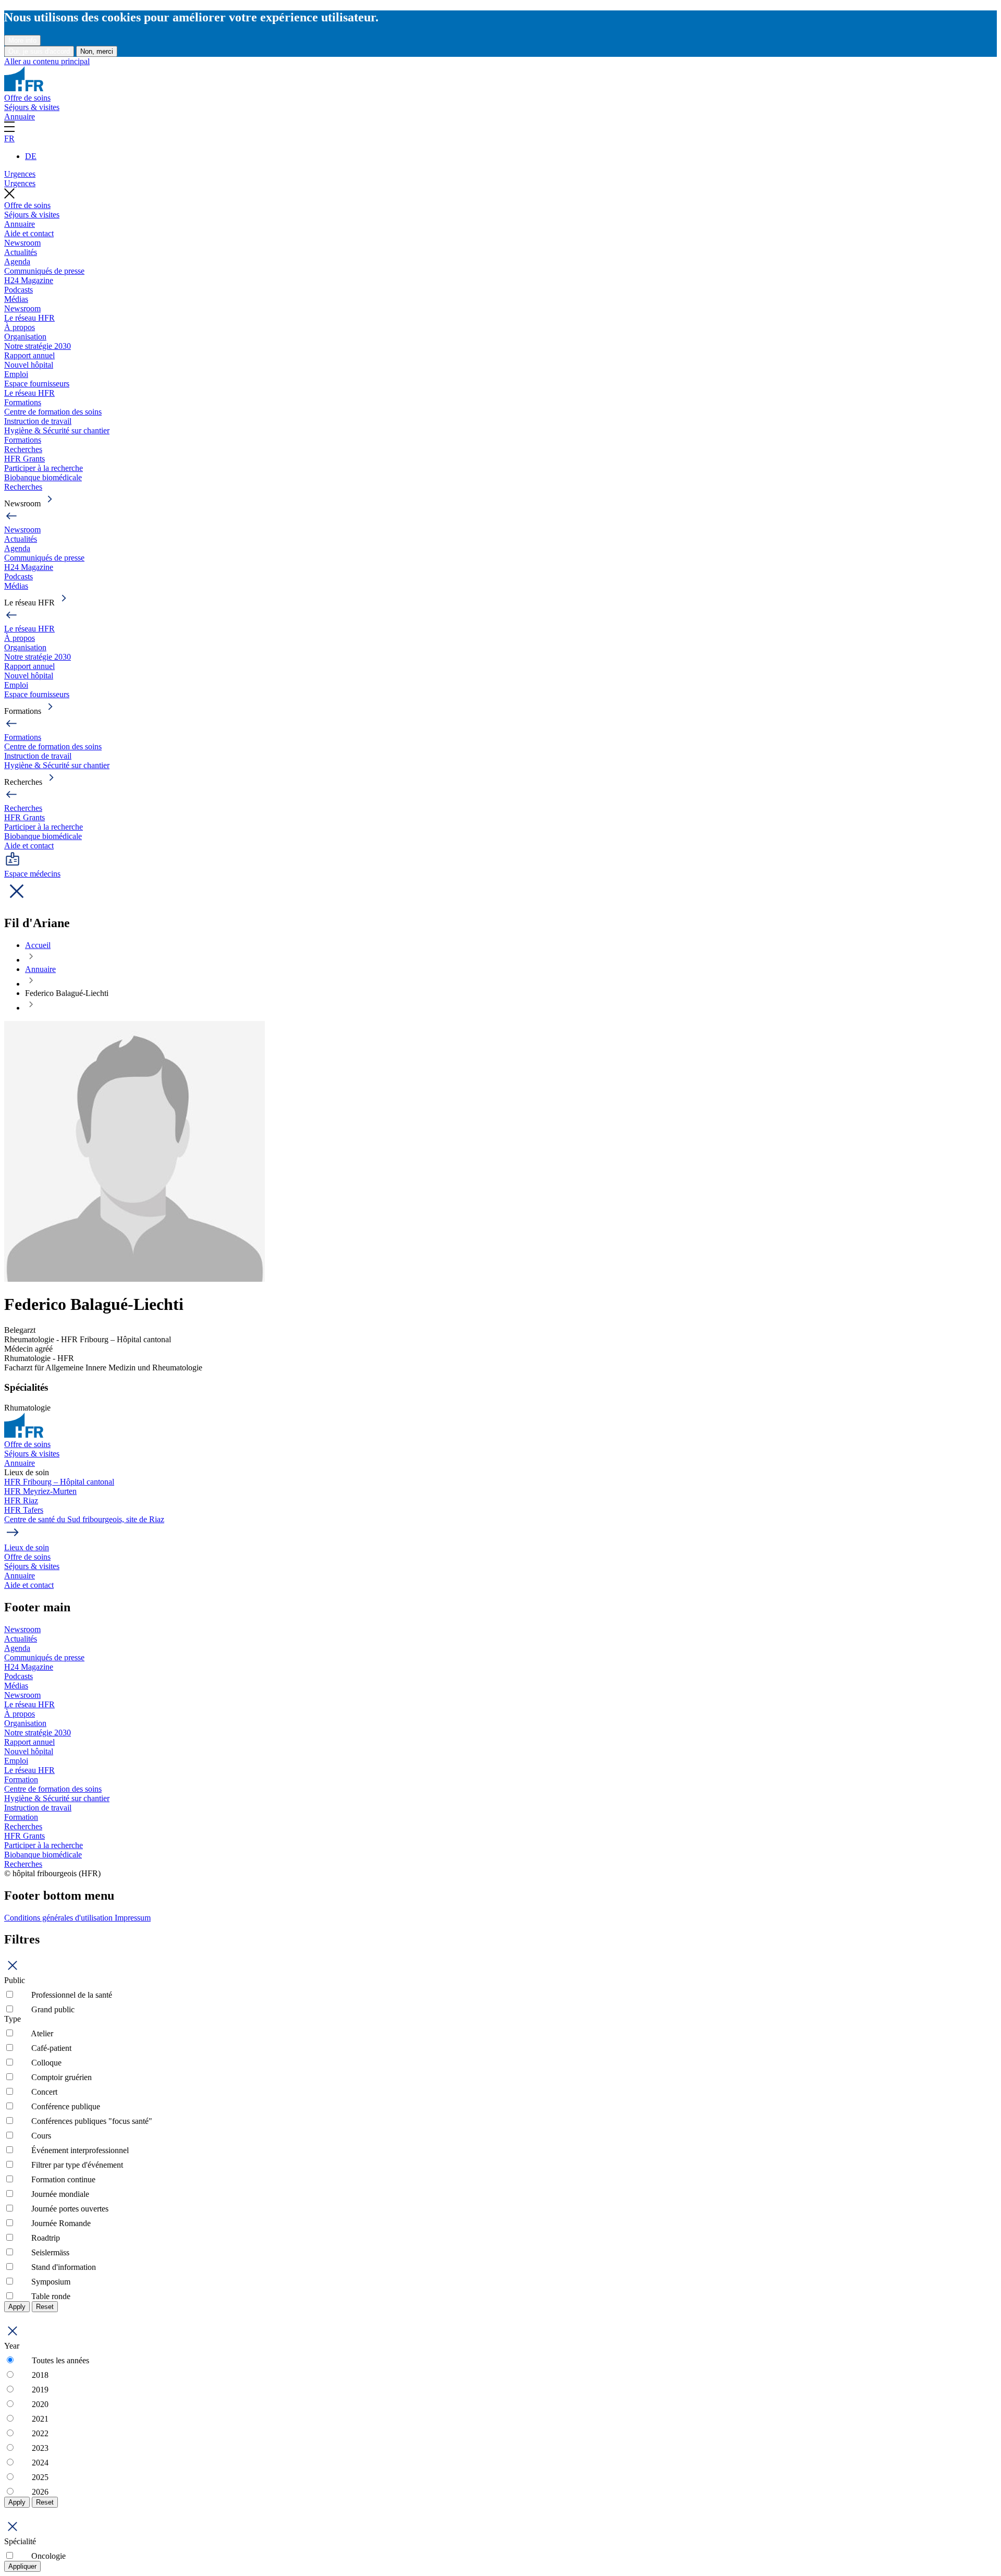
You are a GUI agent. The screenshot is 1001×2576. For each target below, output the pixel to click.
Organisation (25, 337)
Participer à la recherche (44, 468)
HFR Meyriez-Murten (40, 1491)
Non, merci (97, 51)
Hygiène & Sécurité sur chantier (57, 430)
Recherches (23, 449)
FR (9, 138)
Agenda (17, 262)
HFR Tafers (24, 1510)
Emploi (16, 374)
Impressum (133, 1918)
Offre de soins (27, 98)
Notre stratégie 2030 (38, 346)
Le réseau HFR (29, 318)
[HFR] (24, 88)
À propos (20, 327)
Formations (23, 402)
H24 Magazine (29, 280)
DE (31, 156)
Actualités (21, 252)
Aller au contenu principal (47, 61)
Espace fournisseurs (37, 384)
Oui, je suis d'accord (39, 51)
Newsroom (22, 243)
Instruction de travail (38, 421)
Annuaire (20, 117)
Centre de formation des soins (53, 412)
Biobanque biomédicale (43, 477)
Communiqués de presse (44, 271)
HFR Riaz (21, 1500)
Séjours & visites (32, 107)
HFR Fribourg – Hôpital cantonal (59, 1482)
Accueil (38, 945)
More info (22, 40)
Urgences (20, 174)
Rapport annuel (29, 355)
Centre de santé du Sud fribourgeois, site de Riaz (84, 1519)
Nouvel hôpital (29, 365)
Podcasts (19, 290)
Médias (16, 299)
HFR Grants (25, 459)
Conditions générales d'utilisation (59, 1918)
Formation (21, 1779)
